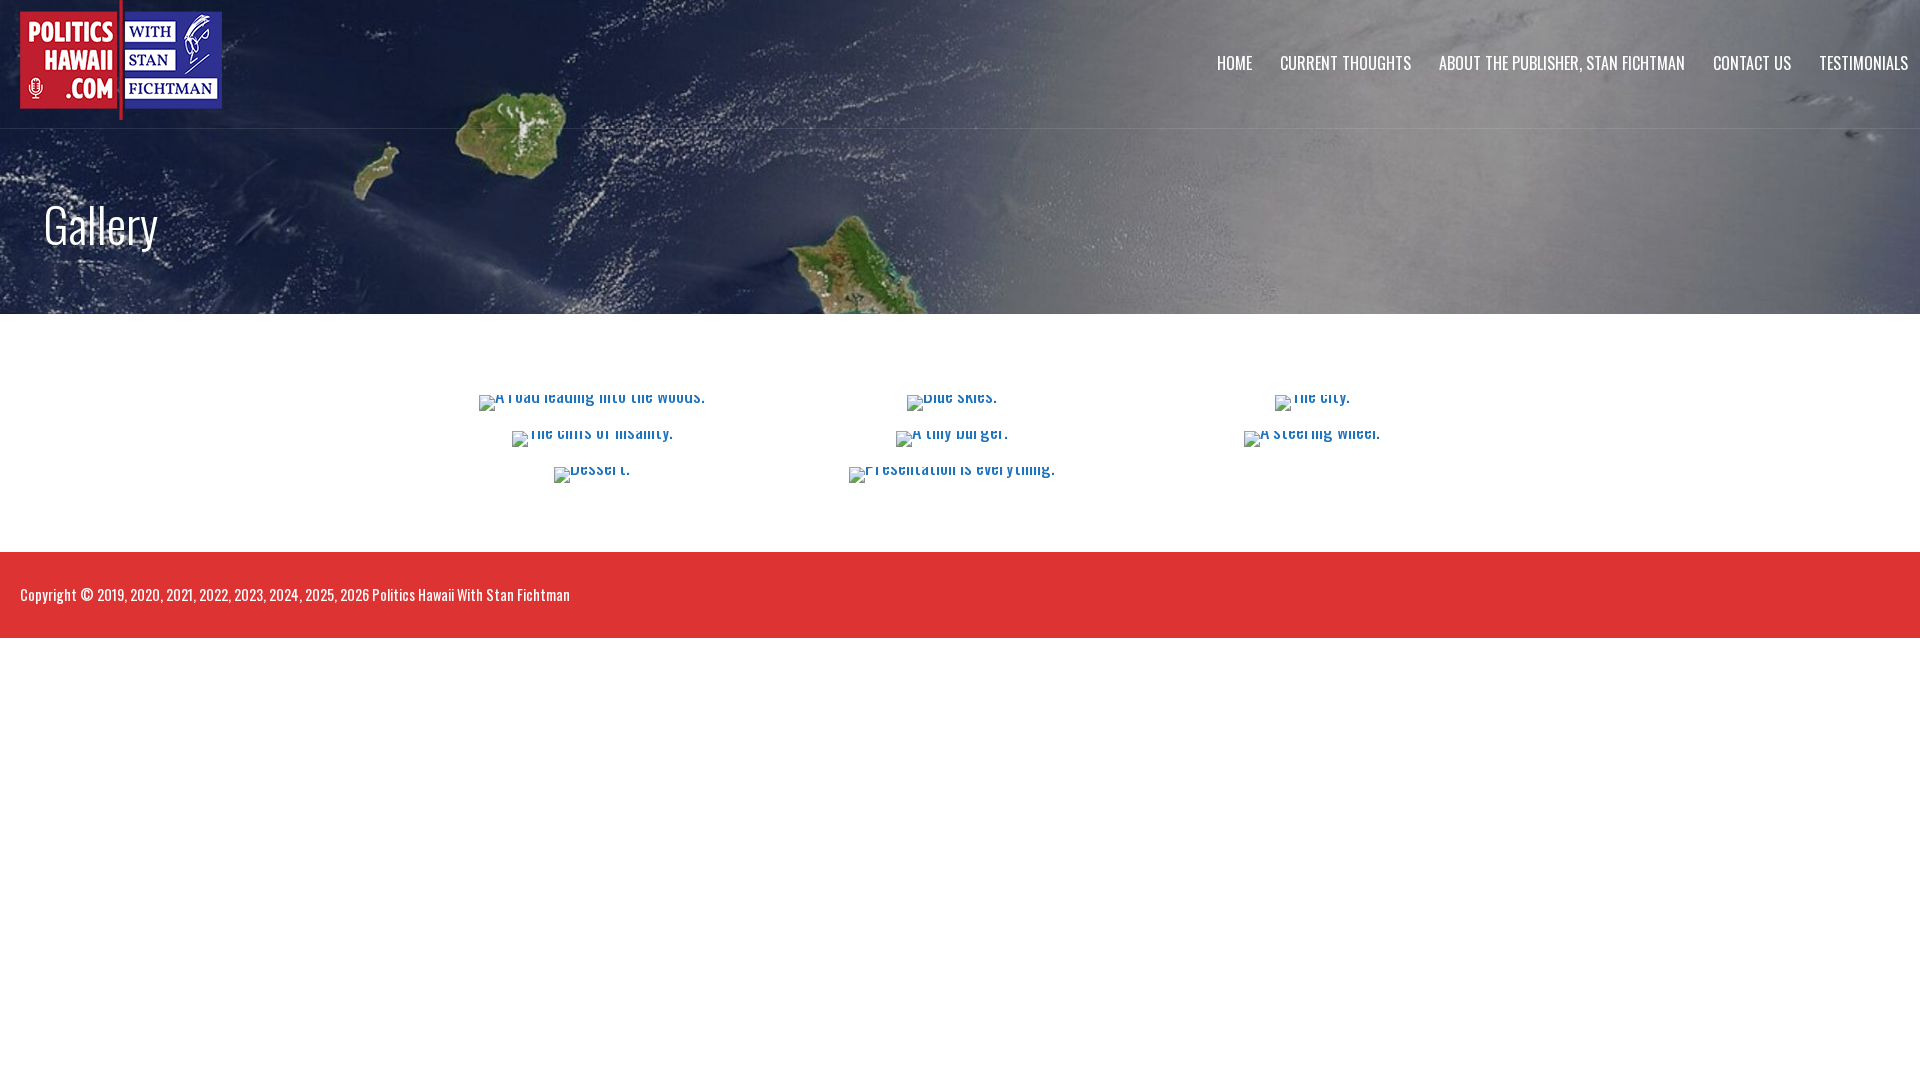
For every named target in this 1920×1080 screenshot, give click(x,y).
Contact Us (1752, 63)
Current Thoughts (1345, 63)
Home (1234, 63)
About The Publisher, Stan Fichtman (1562, 63)
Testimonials (1863, 63)
